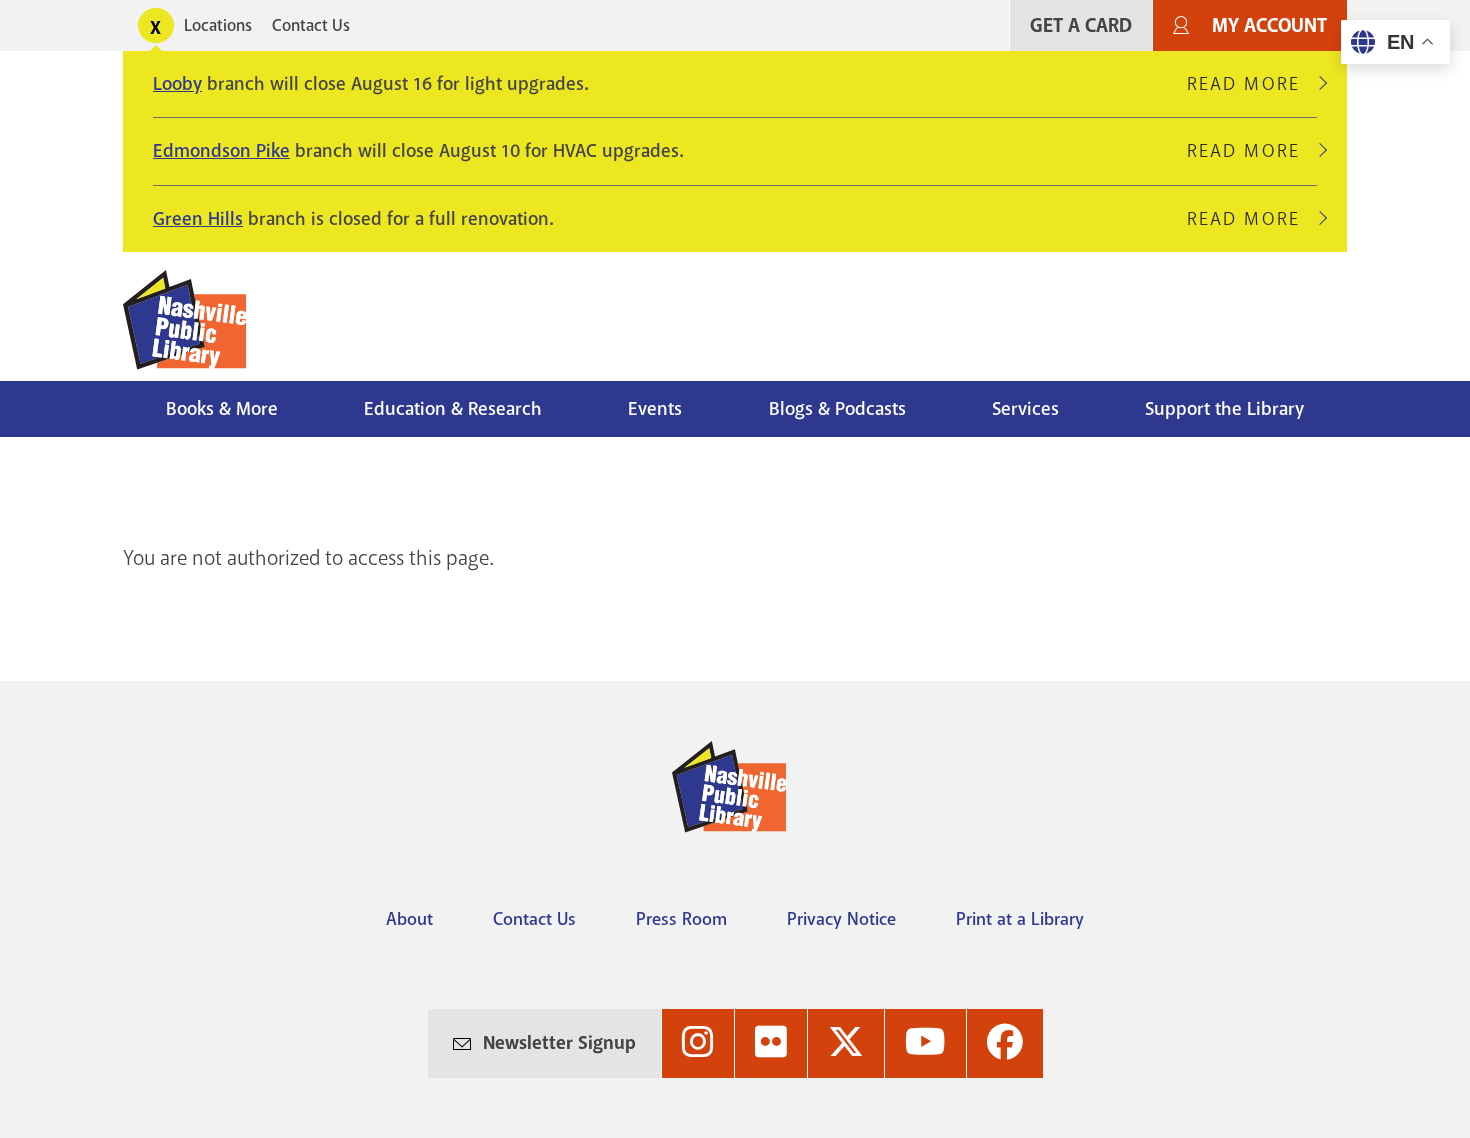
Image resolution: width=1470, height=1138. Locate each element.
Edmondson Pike (221, 151)
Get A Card (1081, 25)
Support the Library (1224, 409)
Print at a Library (1020, 919)
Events (655, 409)
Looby (177, 84)
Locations (218, 25)
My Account (1269, 25)
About (409, 919)
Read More (1252, 84)
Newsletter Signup (559, 1043)
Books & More (222, 409)
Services (1025, 409)
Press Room (681, 919)
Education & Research (453, 409)
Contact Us (311, 25)
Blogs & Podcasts (837, 409)
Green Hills (198, 219)
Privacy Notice (841, 919)
